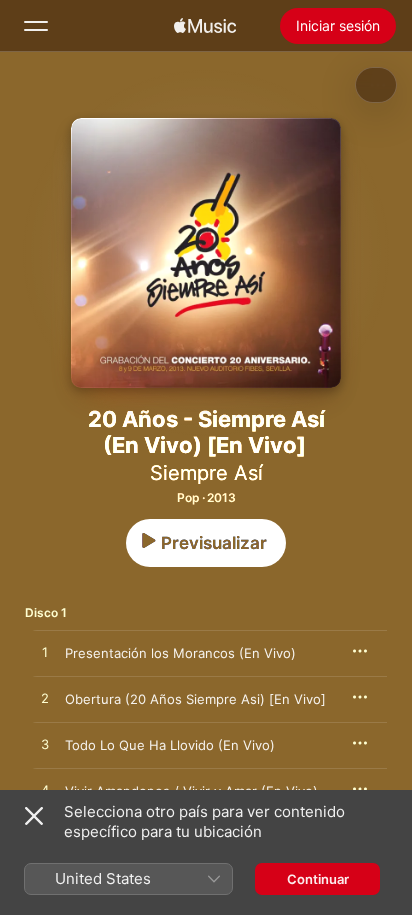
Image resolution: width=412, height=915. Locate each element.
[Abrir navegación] (36, 26)
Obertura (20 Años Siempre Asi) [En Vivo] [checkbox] (195, 699)
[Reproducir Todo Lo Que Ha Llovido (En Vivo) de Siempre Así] (45, 745)
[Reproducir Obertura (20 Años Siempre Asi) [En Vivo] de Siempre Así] (45, 699)
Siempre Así (206, 473)
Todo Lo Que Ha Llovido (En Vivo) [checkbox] (170, 745)
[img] (205, 26)
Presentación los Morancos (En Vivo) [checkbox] (180, 653)
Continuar (318, 879)
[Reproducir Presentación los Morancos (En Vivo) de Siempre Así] (45, 653)
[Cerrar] (34, 816)
